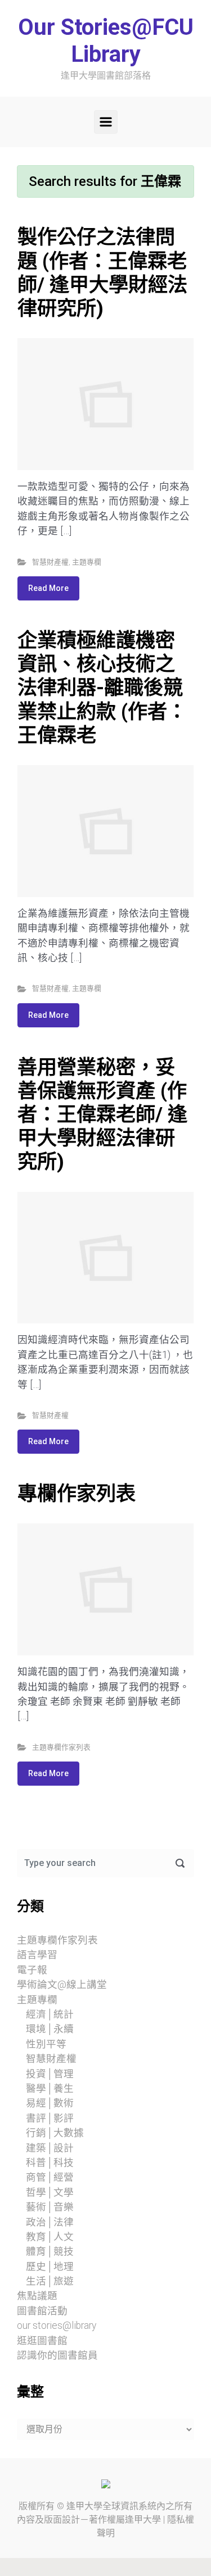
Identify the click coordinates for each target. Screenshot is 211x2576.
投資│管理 (50, 2074)
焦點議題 (37, 2296)
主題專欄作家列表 (61, 1747)
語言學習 (37, 1955)
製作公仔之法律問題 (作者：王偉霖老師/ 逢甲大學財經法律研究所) (102, 273)
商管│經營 (50, 2177)
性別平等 (46, 2044)
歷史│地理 (50, 2266)
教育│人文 (50, 2237)
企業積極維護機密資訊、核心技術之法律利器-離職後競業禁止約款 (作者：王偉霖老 (102, 688)
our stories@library (57, 2325)
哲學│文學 (50, 2192)
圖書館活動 (42, 2311)
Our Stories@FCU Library (106, 41)
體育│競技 (50, 2251)
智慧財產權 (50, 562)
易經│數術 (50, 2103)
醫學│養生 (50, 2088)
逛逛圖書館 (42, 2341)
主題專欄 (87, 562)
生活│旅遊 (50, 2281)
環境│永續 (50, 2029)
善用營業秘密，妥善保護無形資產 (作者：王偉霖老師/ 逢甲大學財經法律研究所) (102, 1115)
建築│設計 (50, 2148)
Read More (48, 588)
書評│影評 (50, 2118)
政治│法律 (50, 2222)
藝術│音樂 (50, 2207)
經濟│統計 (50, 2014)
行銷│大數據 (55, 2133)
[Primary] (106, 122)
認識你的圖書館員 (57, 2355)
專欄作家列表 (77, 1494)
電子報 (32, 1970)
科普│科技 (50, 2163)
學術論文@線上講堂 (62, 1985)
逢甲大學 (84, 2506)
